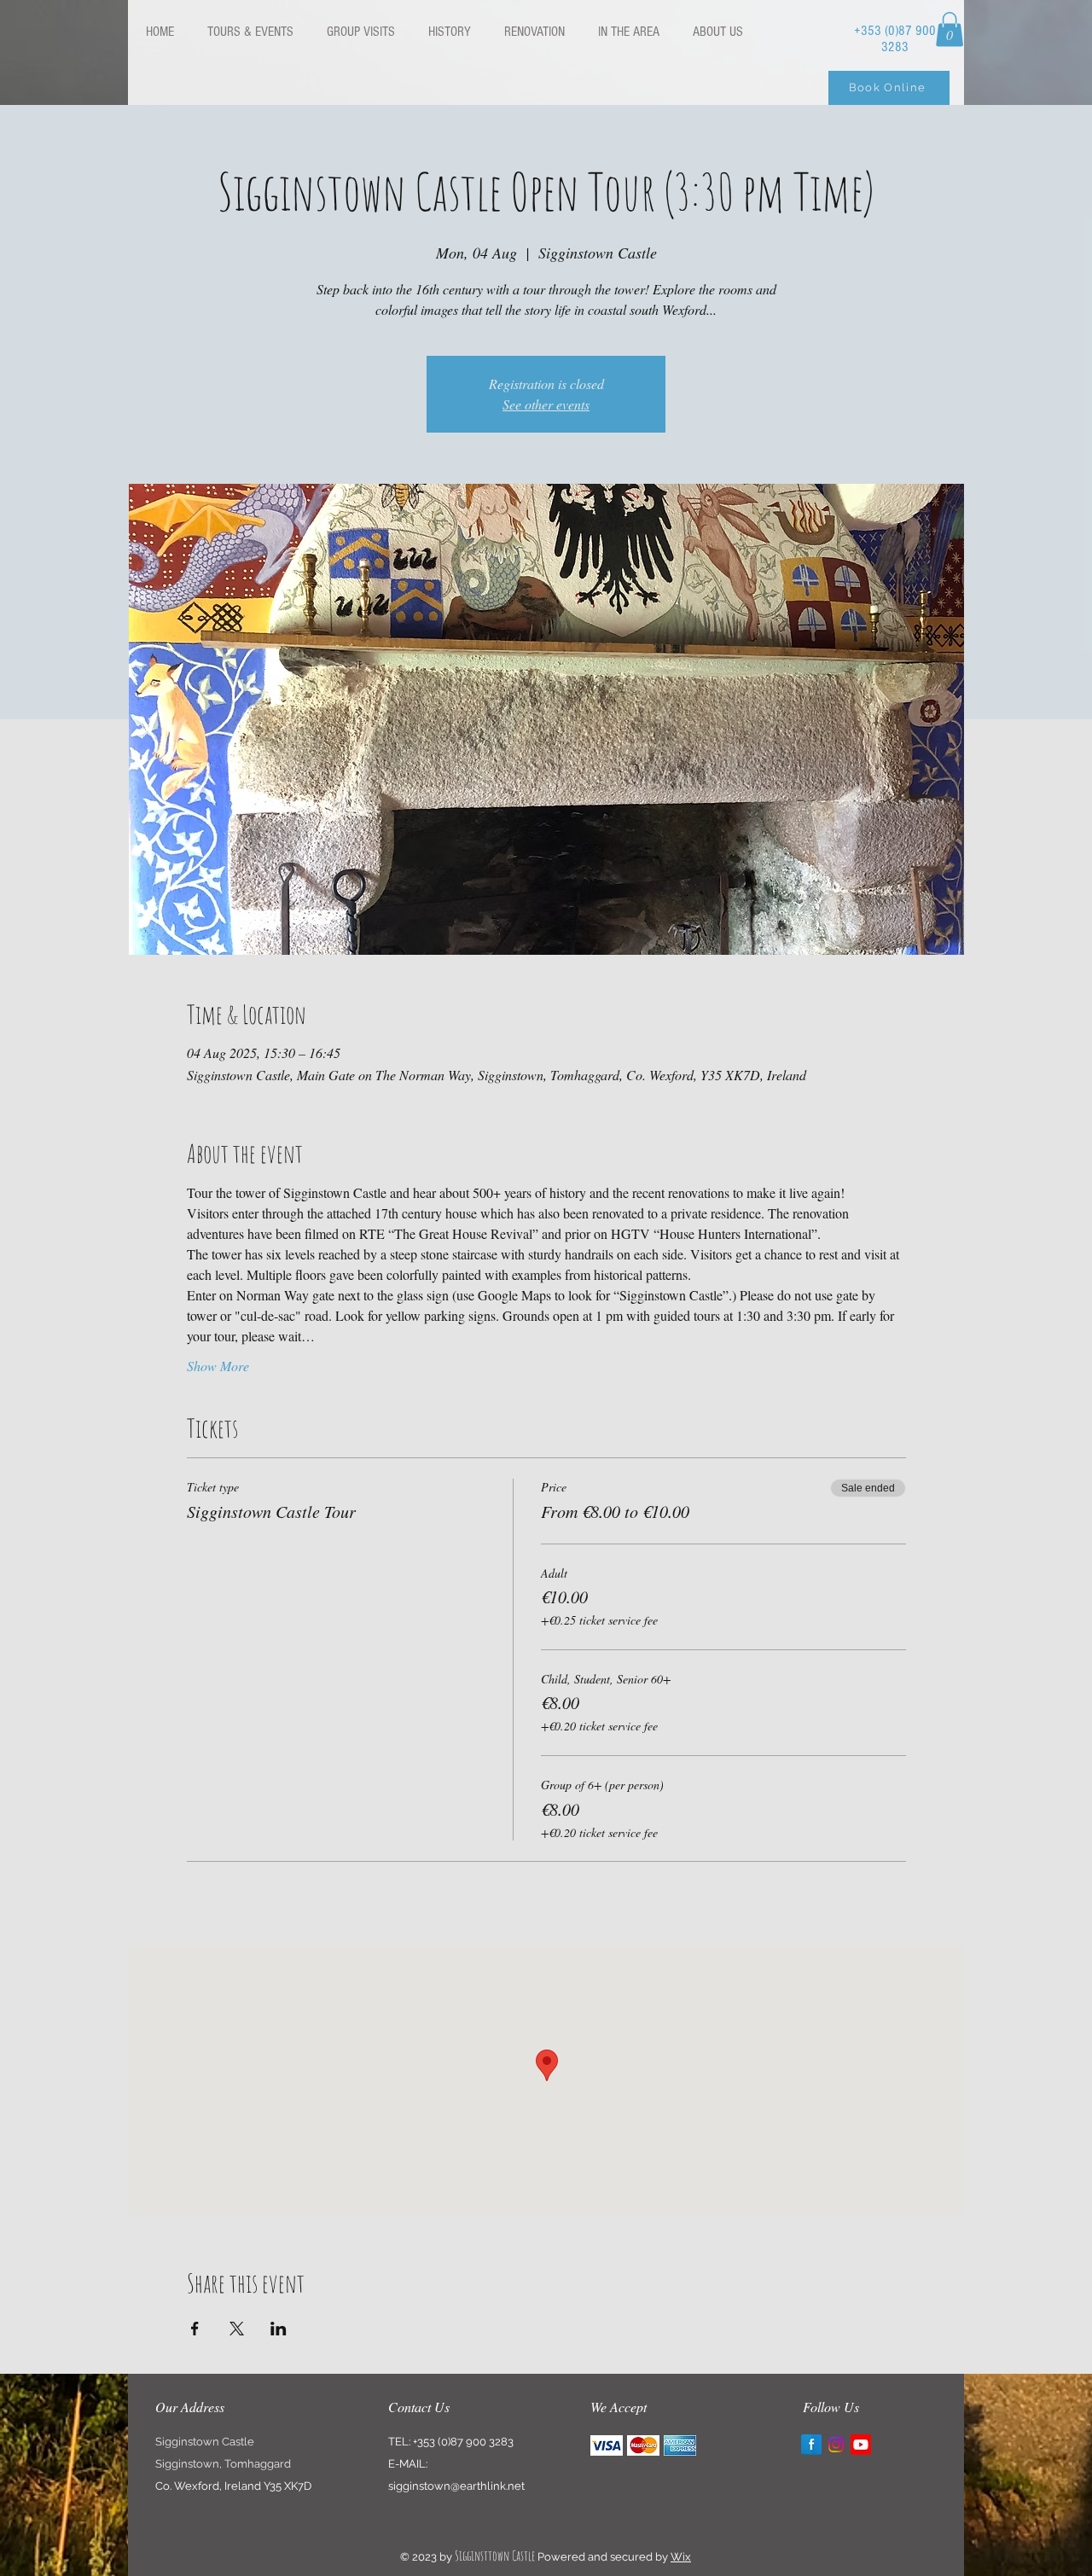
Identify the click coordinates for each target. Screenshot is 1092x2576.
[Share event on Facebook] (195, 2329)
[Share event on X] (237, 2329)
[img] (607, 2445)
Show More (218, 1366)
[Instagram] (836, 2445)
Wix (681, 2557)
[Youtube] (861, 2445)
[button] (950, 29)
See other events (546, 404)
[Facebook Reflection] (811, 2445)
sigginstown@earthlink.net (456, 2486)
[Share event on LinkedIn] (279, 2329)
